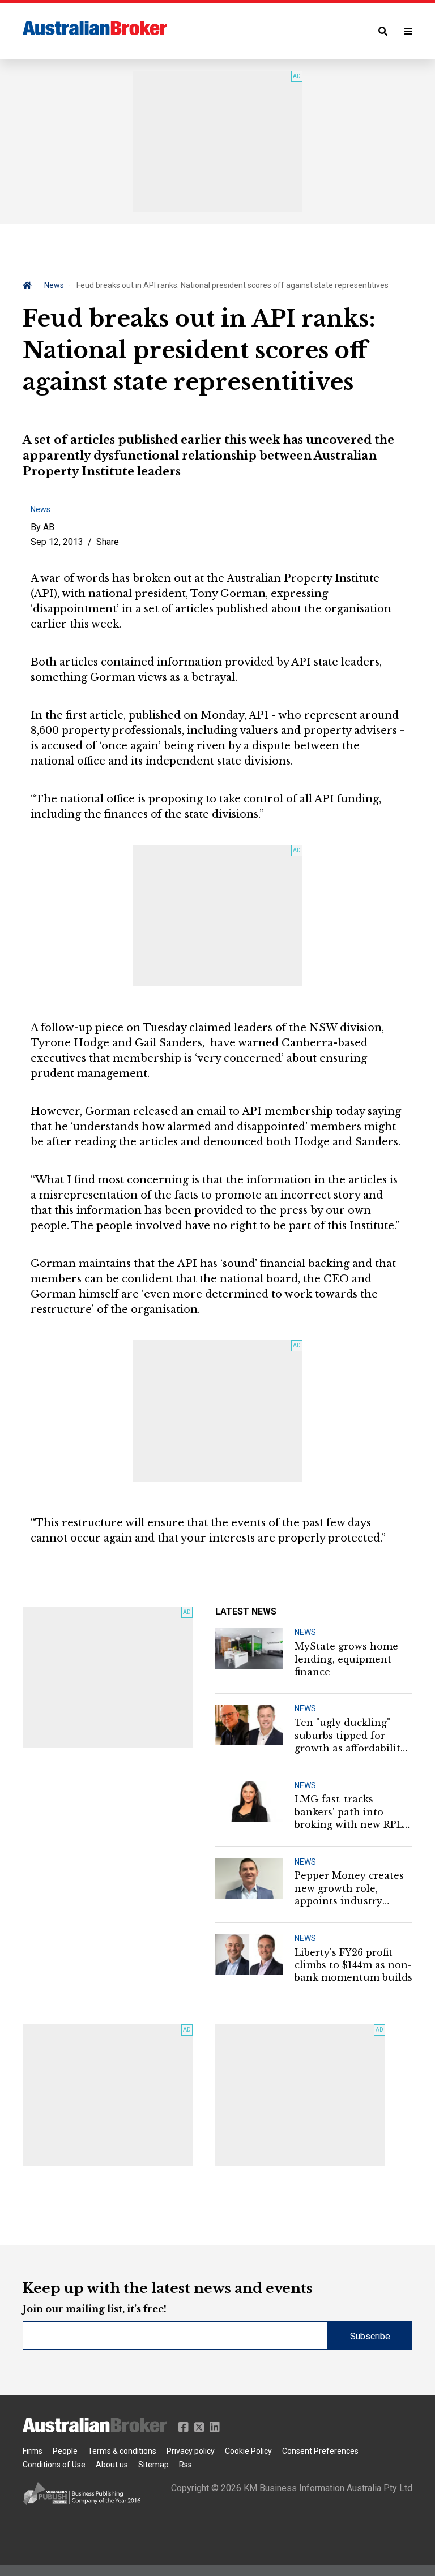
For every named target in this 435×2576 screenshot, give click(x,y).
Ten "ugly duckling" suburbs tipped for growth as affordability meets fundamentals (350, 1736)
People (65, 2451)
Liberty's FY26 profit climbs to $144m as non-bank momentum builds (353, 1965)
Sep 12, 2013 (57, 542)
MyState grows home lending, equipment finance (346, 1659)
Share (108, 542)
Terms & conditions (122, 2451)
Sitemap (153, 2465)
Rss (185, 2465)
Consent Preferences (320, 2451)
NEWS (305, 1632)
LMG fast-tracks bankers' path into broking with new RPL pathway (349, 1812)
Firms (33, 2451)
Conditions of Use (54, 2465)
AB (49, 527)
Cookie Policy (248, 2451)
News (54, 285)
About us (112, 2465)
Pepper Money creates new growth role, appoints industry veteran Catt (349, 1888)
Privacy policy (191, 2451)
